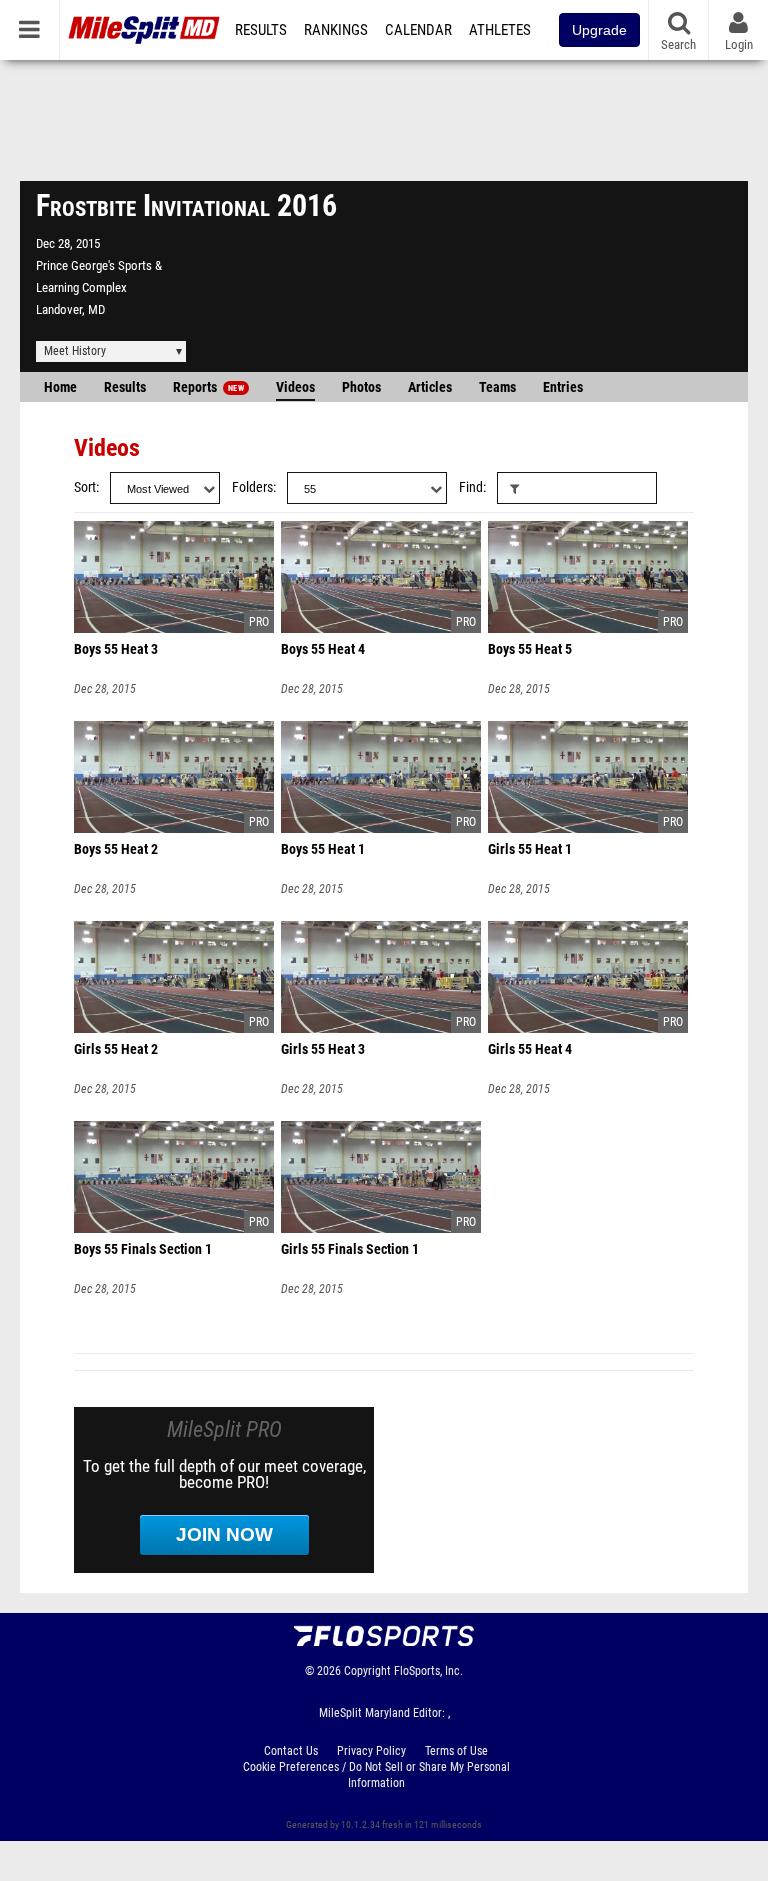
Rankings (336, 30)
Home (60, 387)
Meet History (75, 351)
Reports (208, 387)
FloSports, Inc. (428, 1671)
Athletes (500, 30)
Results (261, 30)
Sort (85, 487)
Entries (563, 387)
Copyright (367, 1671)
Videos (295, 387)
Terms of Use (456, 1751)
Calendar (418, 30)
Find (471, 487)
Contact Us (291, 1751)
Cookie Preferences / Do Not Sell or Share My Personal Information (376, 1775)
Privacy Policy (371, 1751)
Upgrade (599, 30)
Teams (497, 387)
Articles (430, 387)
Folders (252, 487)
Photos (361, 387)
